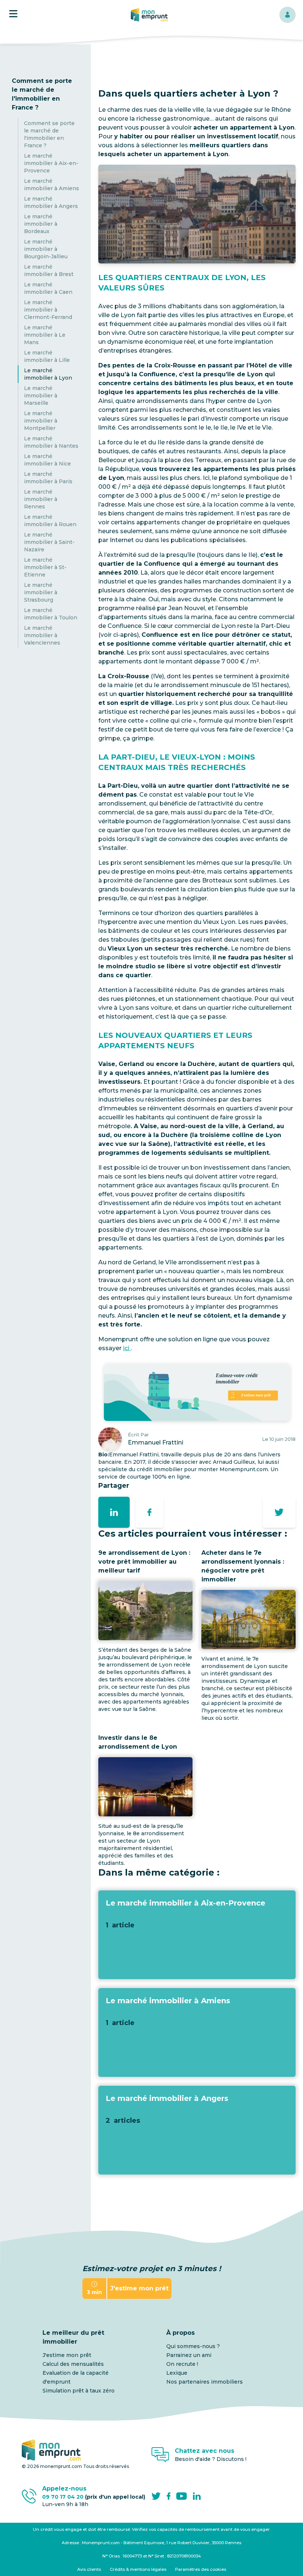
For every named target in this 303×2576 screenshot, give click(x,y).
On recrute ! (182, 2364)
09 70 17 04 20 (94, 2497)
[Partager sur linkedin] (114, 1512)
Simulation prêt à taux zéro (79, 2391)
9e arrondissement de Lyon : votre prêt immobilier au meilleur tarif (144, 1562)
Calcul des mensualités (73, 2364)
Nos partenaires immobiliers (205, 2382)
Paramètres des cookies (201, 2569)
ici (127, 1348)
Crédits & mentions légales (138, 2569)
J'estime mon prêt (67, 2355)
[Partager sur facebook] (149, 1512)
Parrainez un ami (189, 2355)
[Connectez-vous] (287, 15)
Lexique (177, 2373)
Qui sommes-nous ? (193, 2346)
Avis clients (89, 2569)
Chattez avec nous (205, 2451)
